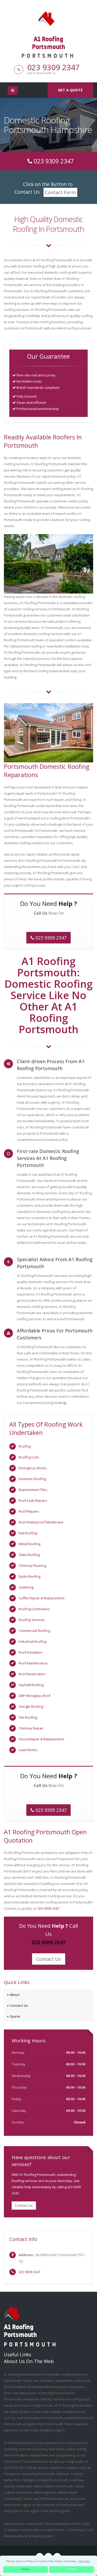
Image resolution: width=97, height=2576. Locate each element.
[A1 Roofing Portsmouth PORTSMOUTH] (49, 18)
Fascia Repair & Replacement (41, 1739)
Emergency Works (33, 1468)
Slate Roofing (29, 1555)
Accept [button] (72, 2569)
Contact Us (49, 1959)
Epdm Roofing (29, 1576)
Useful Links (18, 2354)
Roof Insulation (31, 1652)
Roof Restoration (32, 1674)
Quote (15, 2016)
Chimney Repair (31, 1728)
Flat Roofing (28, 1533)
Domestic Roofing (32, 1479)
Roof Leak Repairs (33, 1500)
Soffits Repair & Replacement (42, 1598)
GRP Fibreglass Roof (35, 1696)
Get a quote (70, 90)
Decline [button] (26, 2569)
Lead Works (28, 1750)
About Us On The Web (29, 2361)
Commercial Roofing (34, 1631)
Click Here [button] (84, 2561)
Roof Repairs (29, 1511)
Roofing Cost (29, 1457)
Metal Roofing (29, 1544)
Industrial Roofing (32, 1641)
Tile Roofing (28, 1717)
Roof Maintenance (33, 1663)
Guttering (26, 1587)
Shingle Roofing (31, 1706)
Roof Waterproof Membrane (41, 1522)
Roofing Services (32, 1620)
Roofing (25, 1446)
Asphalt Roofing (31, 1685)
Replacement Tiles (33, 1490)
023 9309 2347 (53, 67)
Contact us (24, 2205)
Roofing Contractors (34, 1609)
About (15, 1995)
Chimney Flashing (32, 1566)
